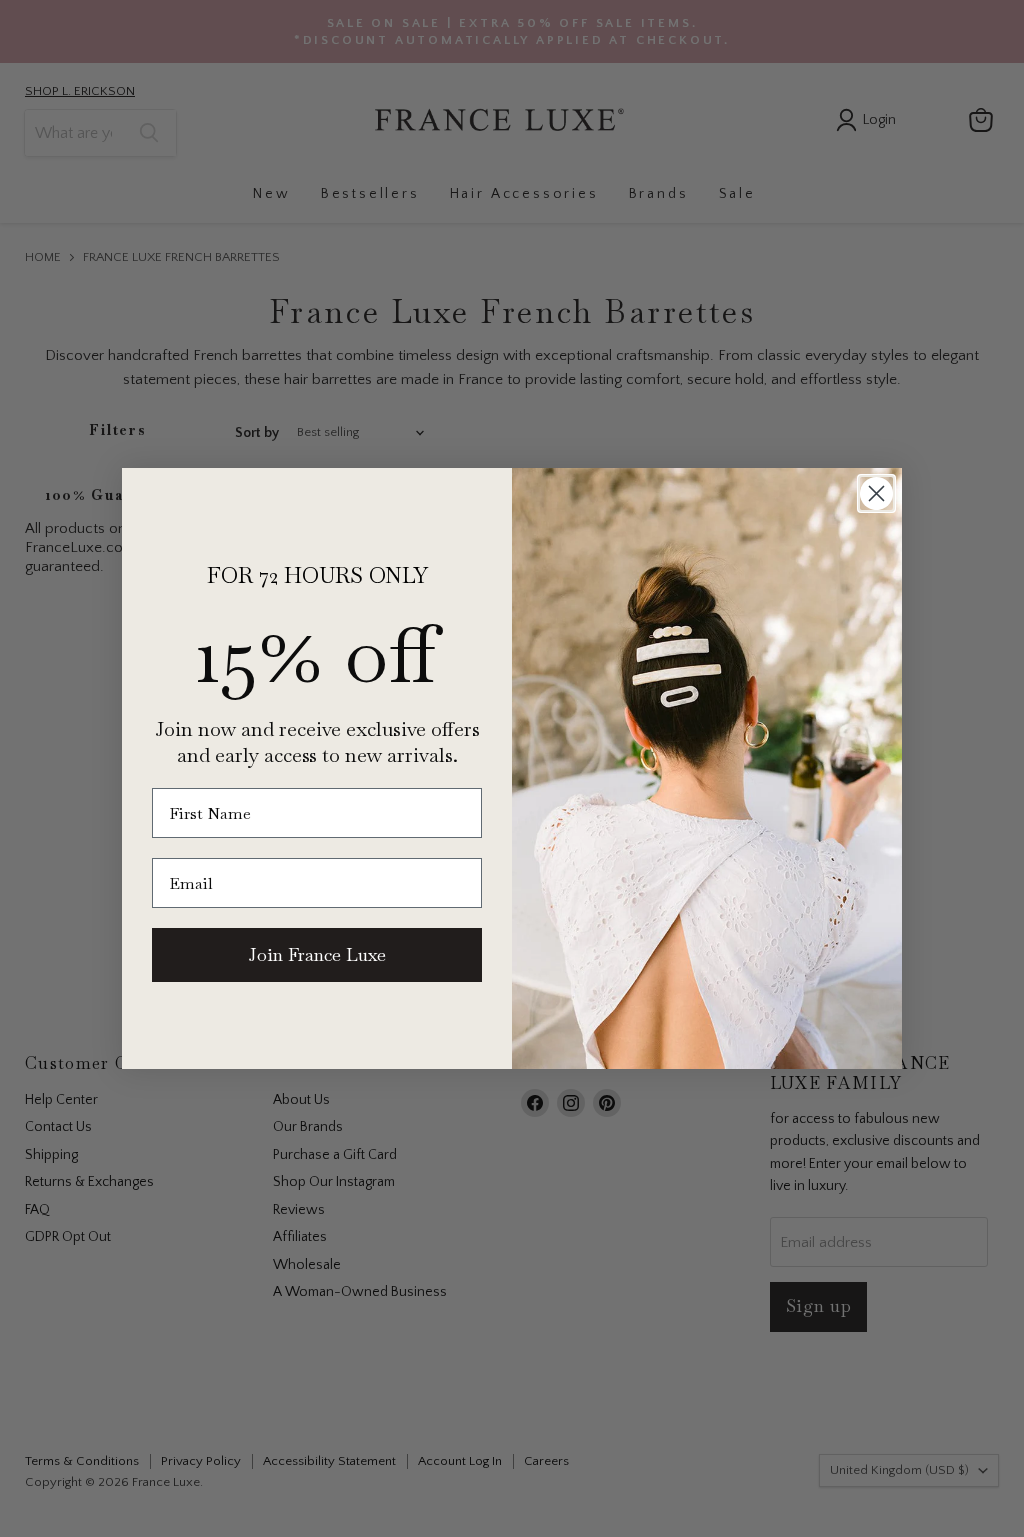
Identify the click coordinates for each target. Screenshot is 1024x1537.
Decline (719, 1506)
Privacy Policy (736, 1454)
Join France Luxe (317, 954)
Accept (502, 1506)
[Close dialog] (876, 493)
